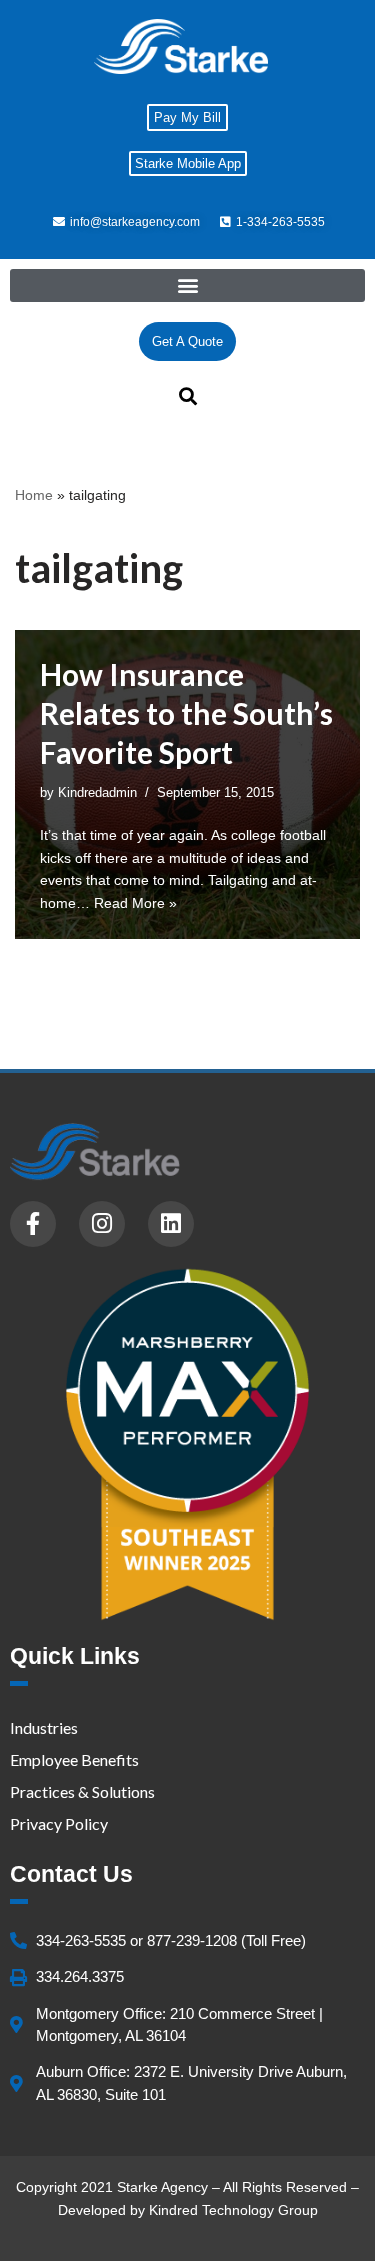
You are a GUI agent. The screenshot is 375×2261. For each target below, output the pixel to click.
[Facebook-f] (33, 1224)
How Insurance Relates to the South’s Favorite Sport (186, 713)
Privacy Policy (59, 1823)
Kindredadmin (97, 793)
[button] (187, 285)
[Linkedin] (171, 1224)
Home (34, 495)
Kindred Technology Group (233, 2210)
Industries (44, 1727)
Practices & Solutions (82, 1791)
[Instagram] (102, 1224)
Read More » (135, 903)
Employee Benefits (74, 1759)
